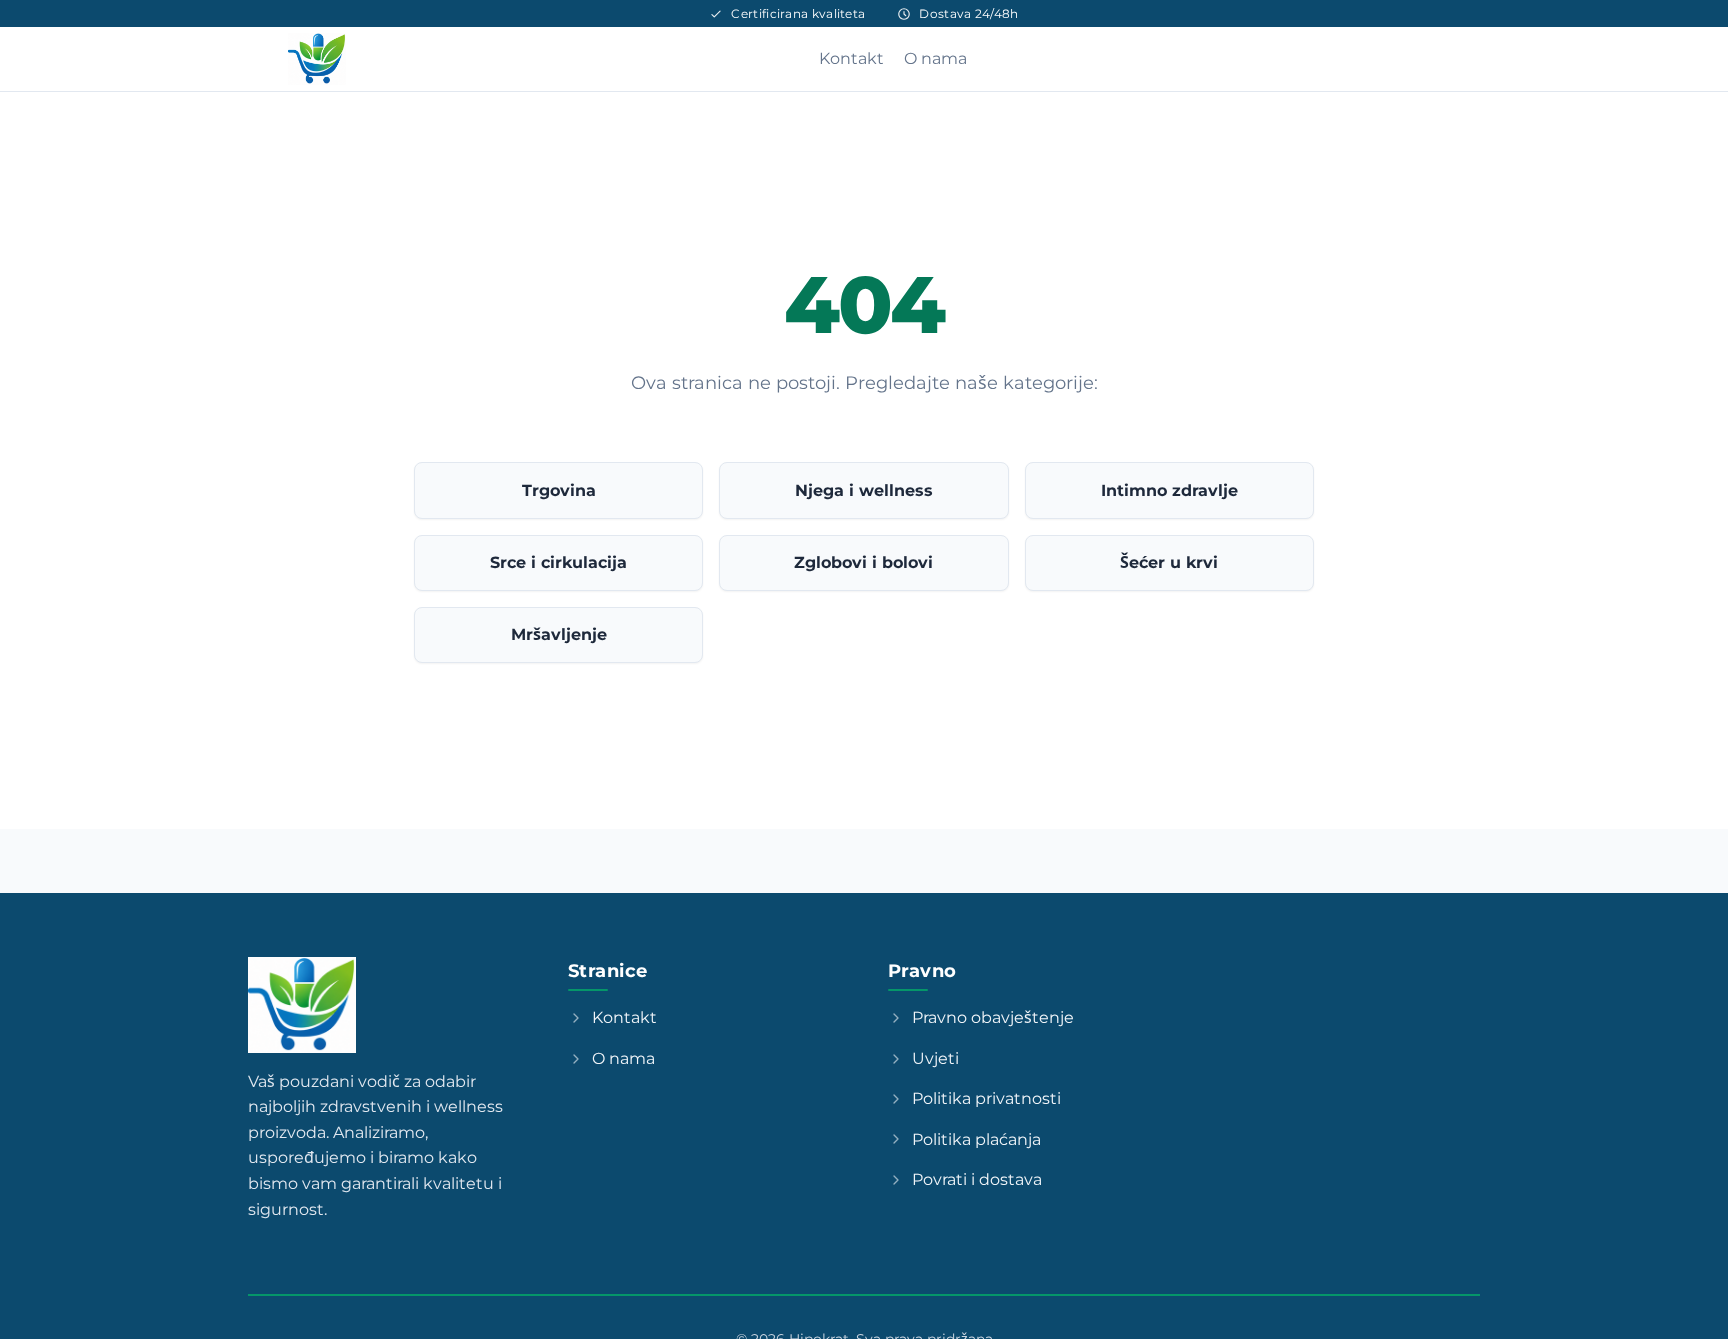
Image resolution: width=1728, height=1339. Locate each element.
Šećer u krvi (1169, 562)
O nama (935, 58)
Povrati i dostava (977, 1179)
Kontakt (851, 58)
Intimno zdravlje (1169, 490)
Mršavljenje (559, 634)
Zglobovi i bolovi (863, 562)
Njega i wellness (864, 490)
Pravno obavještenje (993, 1017)
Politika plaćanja (976, 1139)
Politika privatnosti (986, 1098)
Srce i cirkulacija (558, 562)
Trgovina (559, 490)
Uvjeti (935, 1058)
